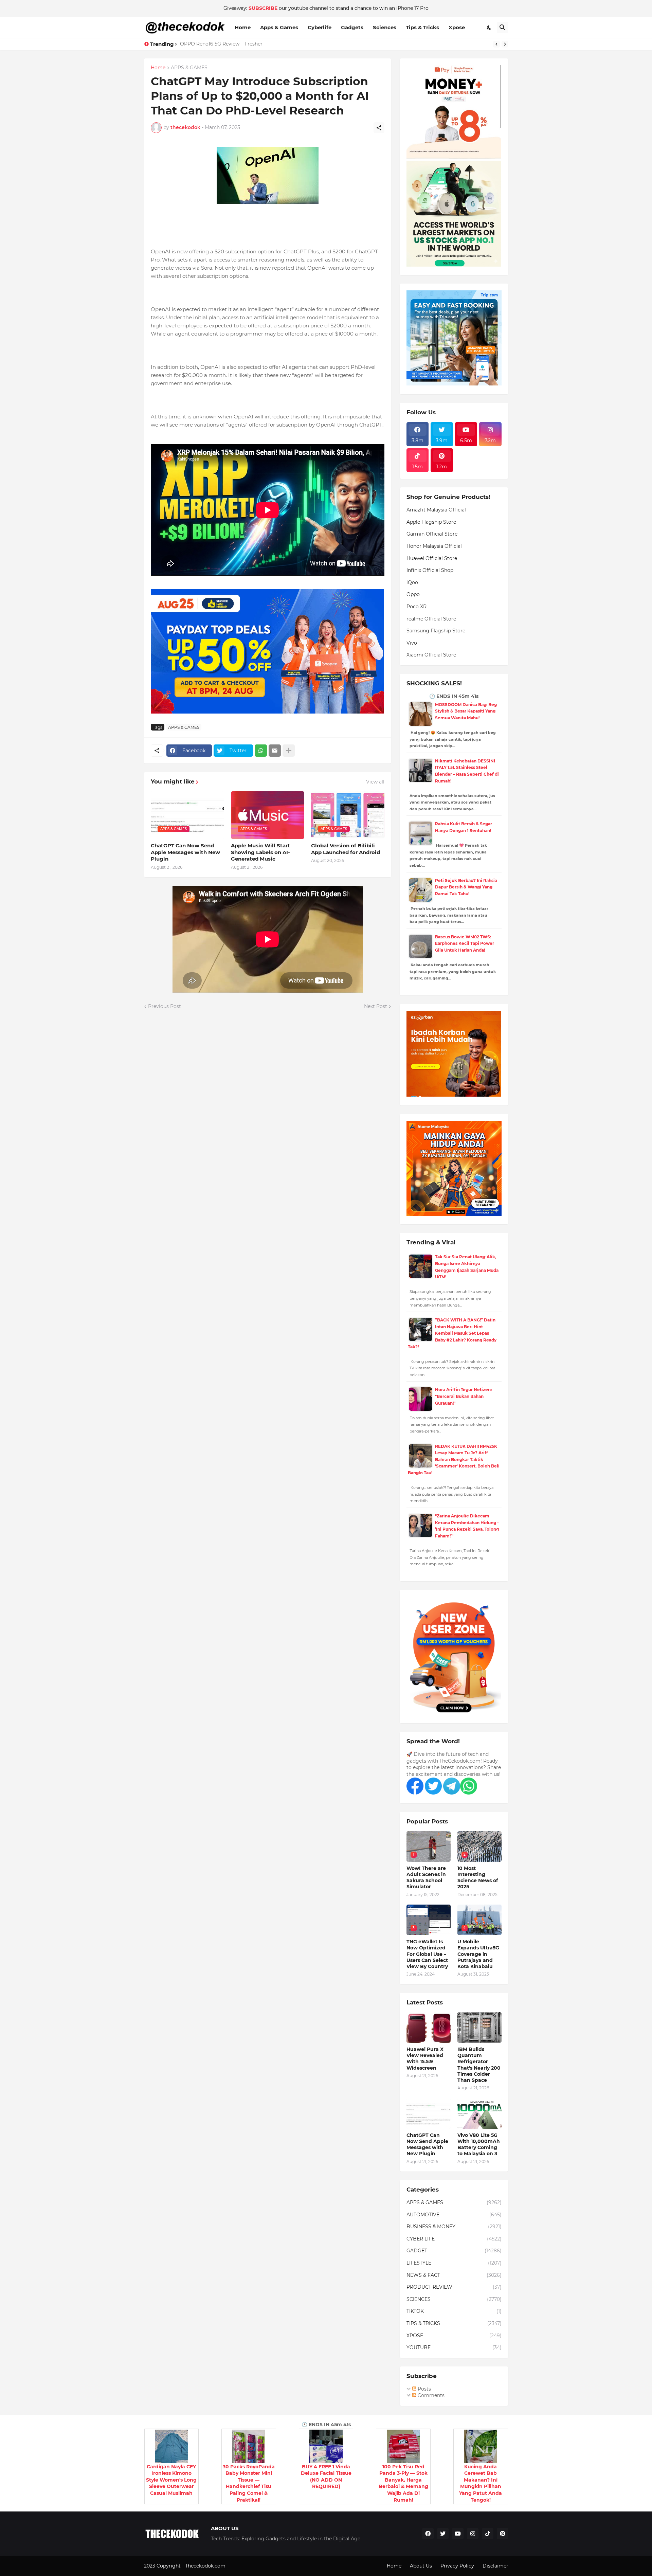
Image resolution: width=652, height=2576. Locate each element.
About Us (421, 2566)
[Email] (275, 751)
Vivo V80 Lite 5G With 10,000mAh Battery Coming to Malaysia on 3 (479, 2145)
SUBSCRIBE (263, 8)
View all (375, 782)
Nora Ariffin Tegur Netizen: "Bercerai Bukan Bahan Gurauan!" (463, 1396)
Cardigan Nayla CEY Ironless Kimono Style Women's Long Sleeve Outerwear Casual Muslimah (171, 2480)
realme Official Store (431, 619)
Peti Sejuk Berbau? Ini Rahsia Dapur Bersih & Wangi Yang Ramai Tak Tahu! (466, 887)
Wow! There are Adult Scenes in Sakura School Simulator (426, 1878)
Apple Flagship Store (431, 522)
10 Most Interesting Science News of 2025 (478, 1878)
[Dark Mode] (489, 28)
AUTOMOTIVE (454, 2215)
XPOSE (454, 2336)
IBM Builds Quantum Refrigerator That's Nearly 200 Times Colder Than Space (479, 2065)
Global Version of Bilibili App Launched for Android (346, 849)
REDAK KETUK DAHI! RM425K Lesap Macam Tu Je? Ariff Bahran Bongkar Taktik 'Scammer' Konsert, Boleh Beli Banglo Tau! (454, 1460)
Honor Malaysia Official (434, 546)
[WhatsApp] (261, 751)
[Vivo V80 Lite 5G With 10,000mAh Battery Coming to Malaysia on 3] (479, 2113)
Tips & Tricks (422, 27)
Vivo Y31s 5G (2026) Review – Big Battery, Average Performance (256, 44)
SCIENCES (454, 2299)
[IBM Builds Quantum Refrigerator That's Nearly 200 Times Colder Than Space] (479, 2028)
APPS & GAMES (189, 68)
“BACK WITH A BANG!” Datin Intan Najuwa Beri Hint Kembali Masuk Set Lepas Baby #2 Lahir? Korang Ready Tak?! (452, 1333)
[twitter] (443, 2534)
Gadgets (352, 27)
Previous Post (165, 1006)
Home (243, 27)
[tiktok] (488, 2534)
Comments (430, 2395)
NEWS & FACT (454, 2275)
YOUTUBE (454, 2347)
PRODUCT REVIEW (454, 2287)
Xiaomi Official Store (431, 655)
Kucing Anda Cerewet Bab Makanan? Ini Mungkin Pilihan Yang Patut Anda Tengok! (481, 2483)
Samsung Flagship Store (436, 631)
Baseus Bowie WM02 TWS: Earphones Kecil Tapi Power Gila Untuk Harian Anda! (465, 943)
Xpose (457, 27)
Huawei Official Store (432, 558)
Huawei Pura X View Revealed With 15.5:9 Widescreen (425, 2059)
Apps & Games (279, 27)
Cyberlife (320, 27)
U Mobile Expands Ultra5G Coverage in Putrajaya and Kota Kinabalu (478, 1954)
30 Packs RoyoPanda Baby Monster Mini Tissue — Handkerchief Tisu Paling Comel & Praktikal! (249, 2483)
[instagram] (473, 2534)
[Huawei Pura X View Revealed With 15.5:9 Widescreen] (429, 2028)
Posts (424, 2389)
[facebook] (428, 2534)
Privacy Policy (457, 2566)
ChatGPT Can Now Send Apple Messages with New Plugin (185, 852)
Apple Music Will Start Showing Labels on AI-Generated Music (260, 852)
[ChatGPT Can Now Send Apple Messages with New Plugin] (429, 2113)
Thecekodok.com (206, 2566)
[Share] (379, 128)
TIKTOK (454, 2311)
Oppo (413, 594)
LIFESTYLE (454, 2263)
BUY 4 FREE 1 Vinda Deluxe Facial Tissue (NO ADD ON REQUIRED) (326, 2477)
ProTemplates (243, 2566)
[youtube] (458, 2534)
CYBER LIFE (454, 2239)
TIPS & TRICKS (454, 2323)
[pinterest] (503, 2534)
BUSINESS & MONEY (454, 2227)
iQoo (412, 582)
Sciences (385, 27)
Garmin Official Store (432, 534)
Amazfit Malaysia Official (436, 510)
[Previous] (496, 44)
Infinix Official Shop (430, 570)
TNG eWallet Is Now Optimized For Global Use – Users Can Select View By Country (427, 1954)
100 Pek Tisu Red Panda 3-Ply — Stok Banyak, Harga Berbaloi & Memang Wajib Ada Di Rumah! (403, 2483)
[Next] (505, 44)
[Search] (503, 28)
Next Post (376, 1006)
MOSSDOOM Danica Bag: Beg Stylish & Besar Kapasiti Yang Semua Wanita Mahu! (466, 711)
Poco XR (416, 607)
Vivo (412, 643)
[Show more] (289, 751)
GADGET (454, 2251)
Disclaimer (495, 2566)
